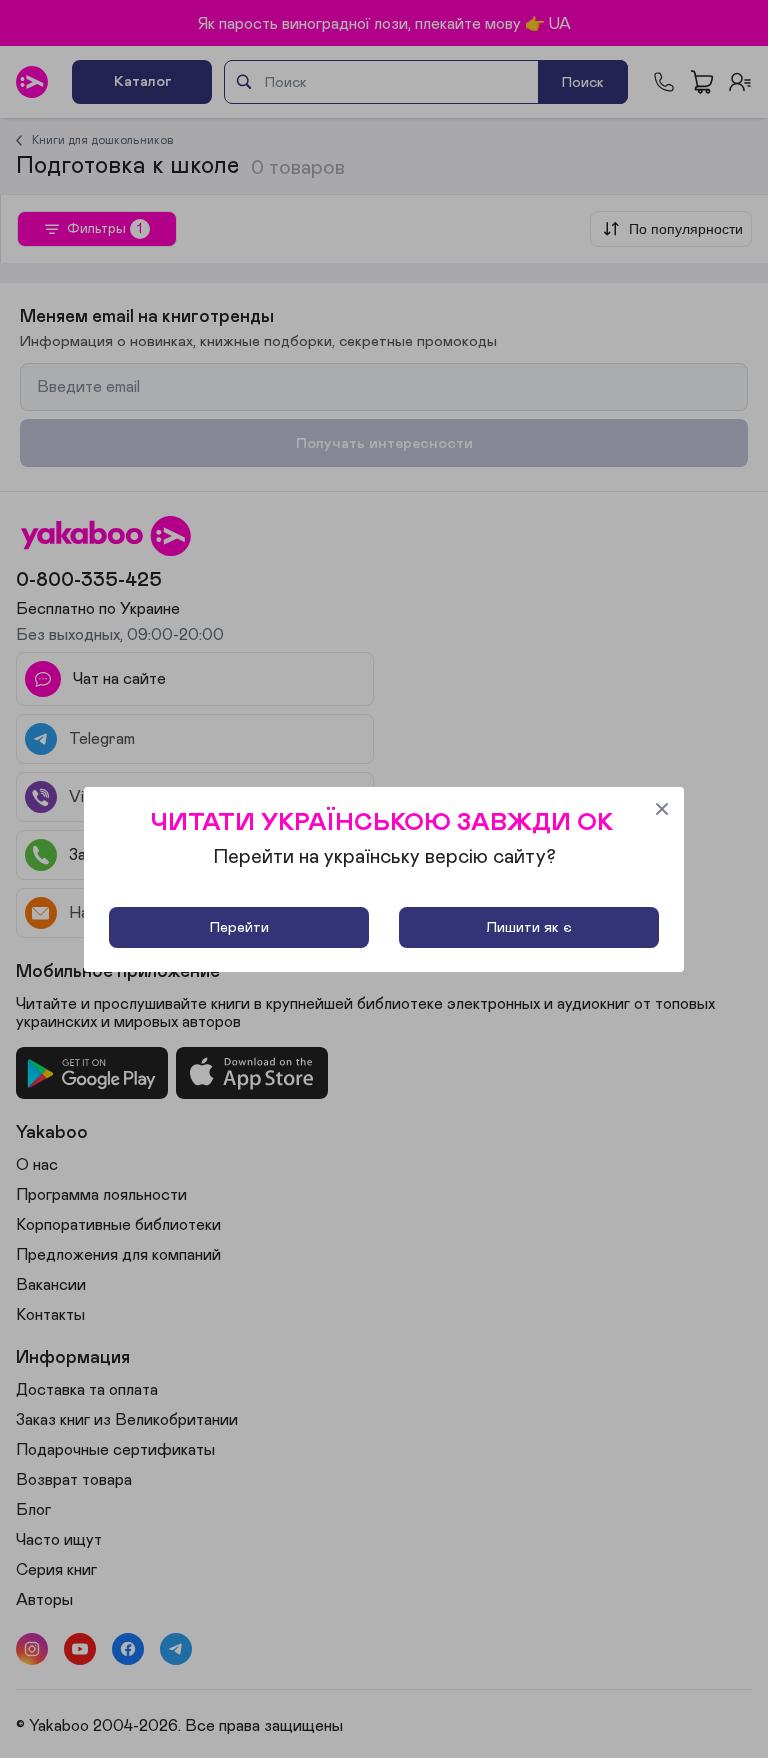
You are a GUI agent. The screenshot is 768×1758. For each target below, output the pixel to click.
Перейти (239, 927)
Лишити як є (529, 927)
